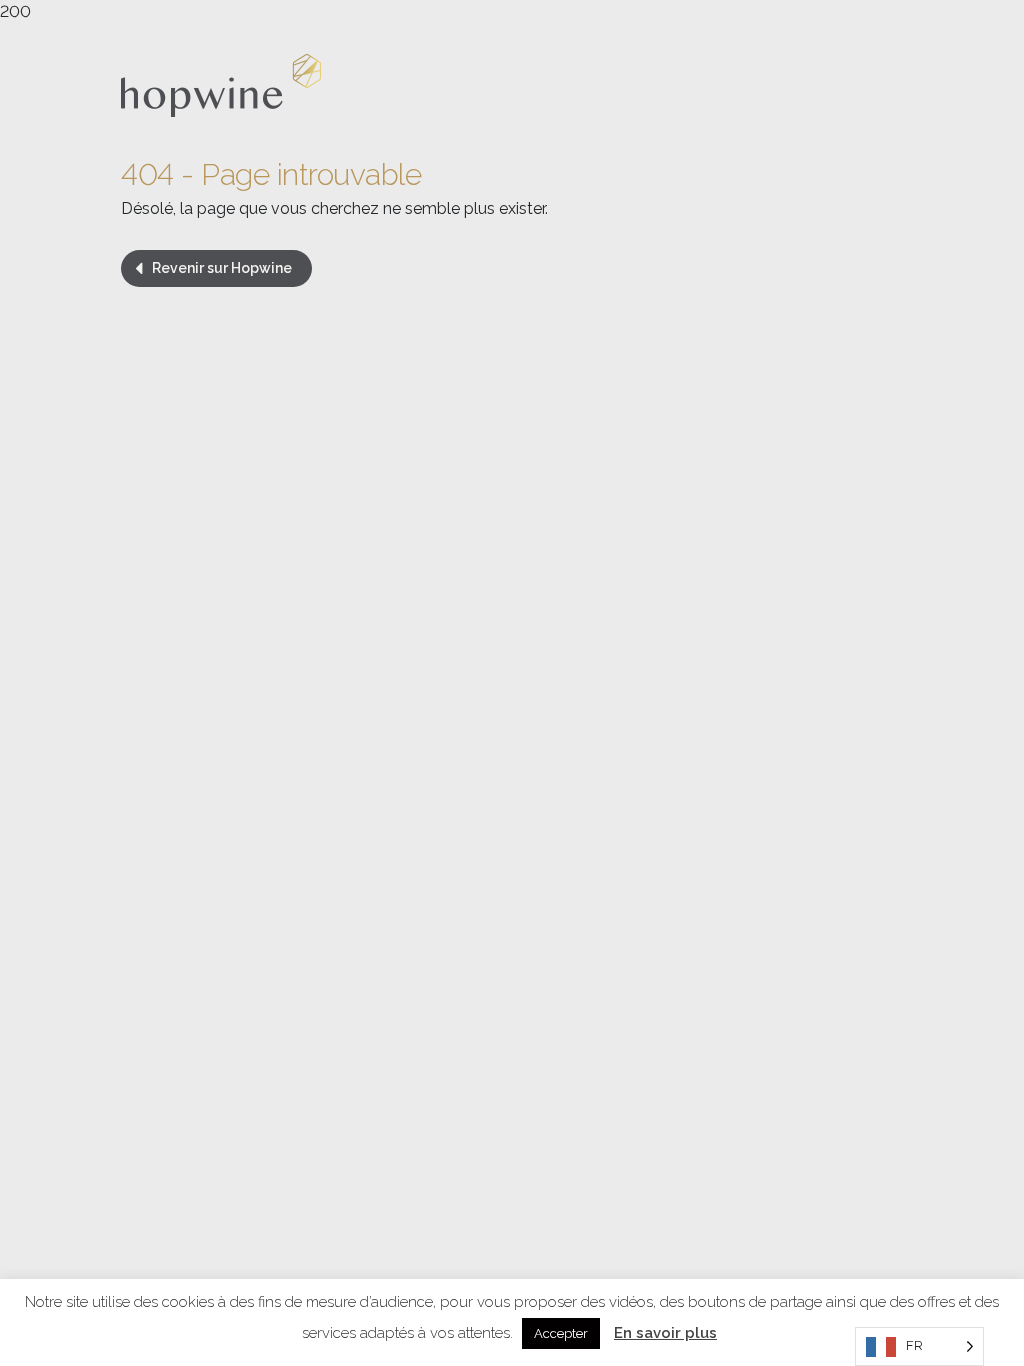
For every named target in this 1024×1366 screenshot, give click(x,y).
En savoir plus (665, 1333)
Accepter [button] (561, 1333)
